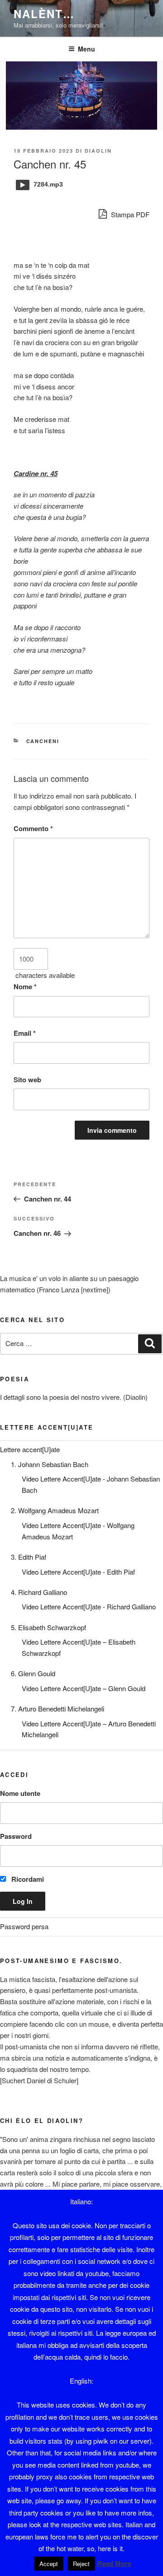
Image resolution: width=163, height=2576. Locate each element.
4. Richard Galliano (39, 1592)
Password (16, 1836)
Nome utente (20, 1793)
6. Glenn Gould (33, 1673)
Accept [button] (49, 2564)
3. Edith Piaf (29, 1557)
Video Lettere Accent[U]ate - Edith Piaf (78, 1572)
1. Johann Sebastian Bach (50, 1464)
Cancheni (43, 741)
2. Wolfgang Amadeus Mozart (55, 1510)
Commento (33, 828)
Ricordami (27, 1879)
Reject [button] (81, 2564)
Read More (114, 2563)
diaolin (98, 151)
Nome (25, 986)
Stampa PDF (129, 214)
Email (25, 1033)
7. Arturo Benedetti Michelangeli (58, 1709)
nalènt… (44, 14)
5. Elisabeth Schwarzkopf (48, 1627)
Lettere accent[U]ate (30, 1449)
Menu (86, 49)
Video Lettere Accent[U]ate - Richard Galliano (89, 1606)
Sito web (27, 1080)
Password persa (24, 1926)
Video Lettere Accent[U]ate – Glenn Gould (84, 1688)
